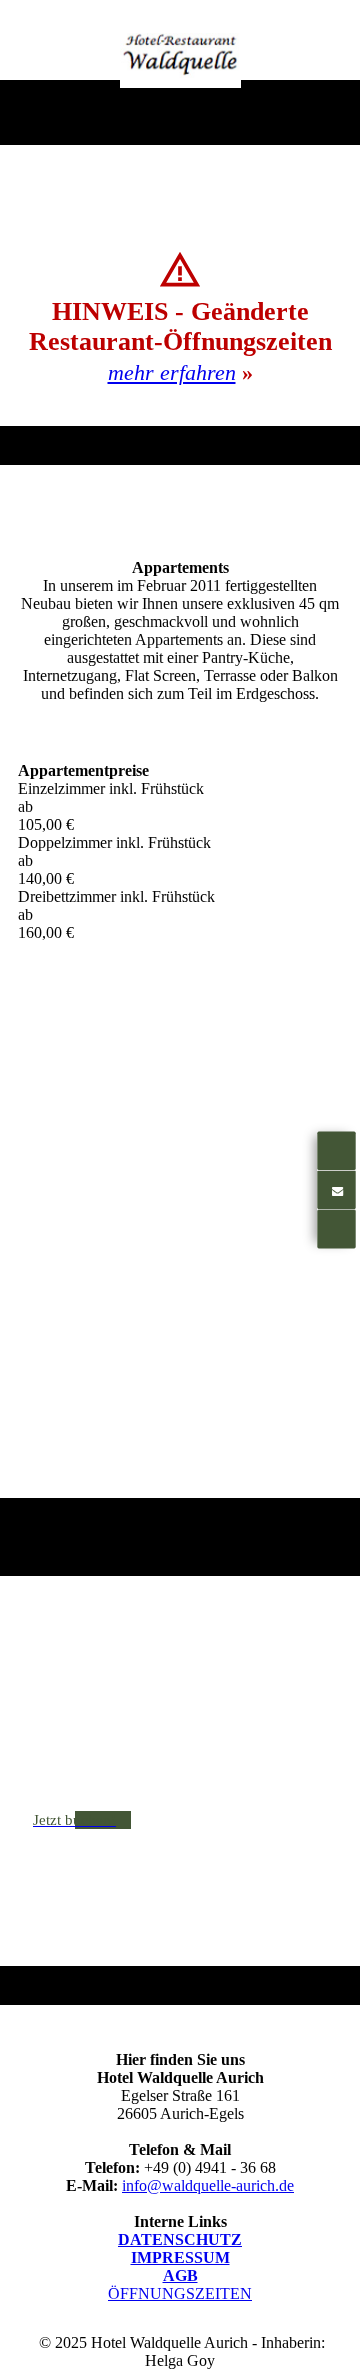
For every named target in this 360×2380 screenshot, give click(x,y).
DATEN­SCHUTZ (180, 2239)
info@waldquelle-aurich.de (208, 2185)
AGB (180, 2275)
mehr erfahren (172, 372)
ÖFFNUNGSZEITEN (180, 2293)
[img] (180, 53)
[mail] (336, 1189)
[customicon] (336, 1228)
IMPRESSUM (180, 2257)
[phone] (336, 1151)
